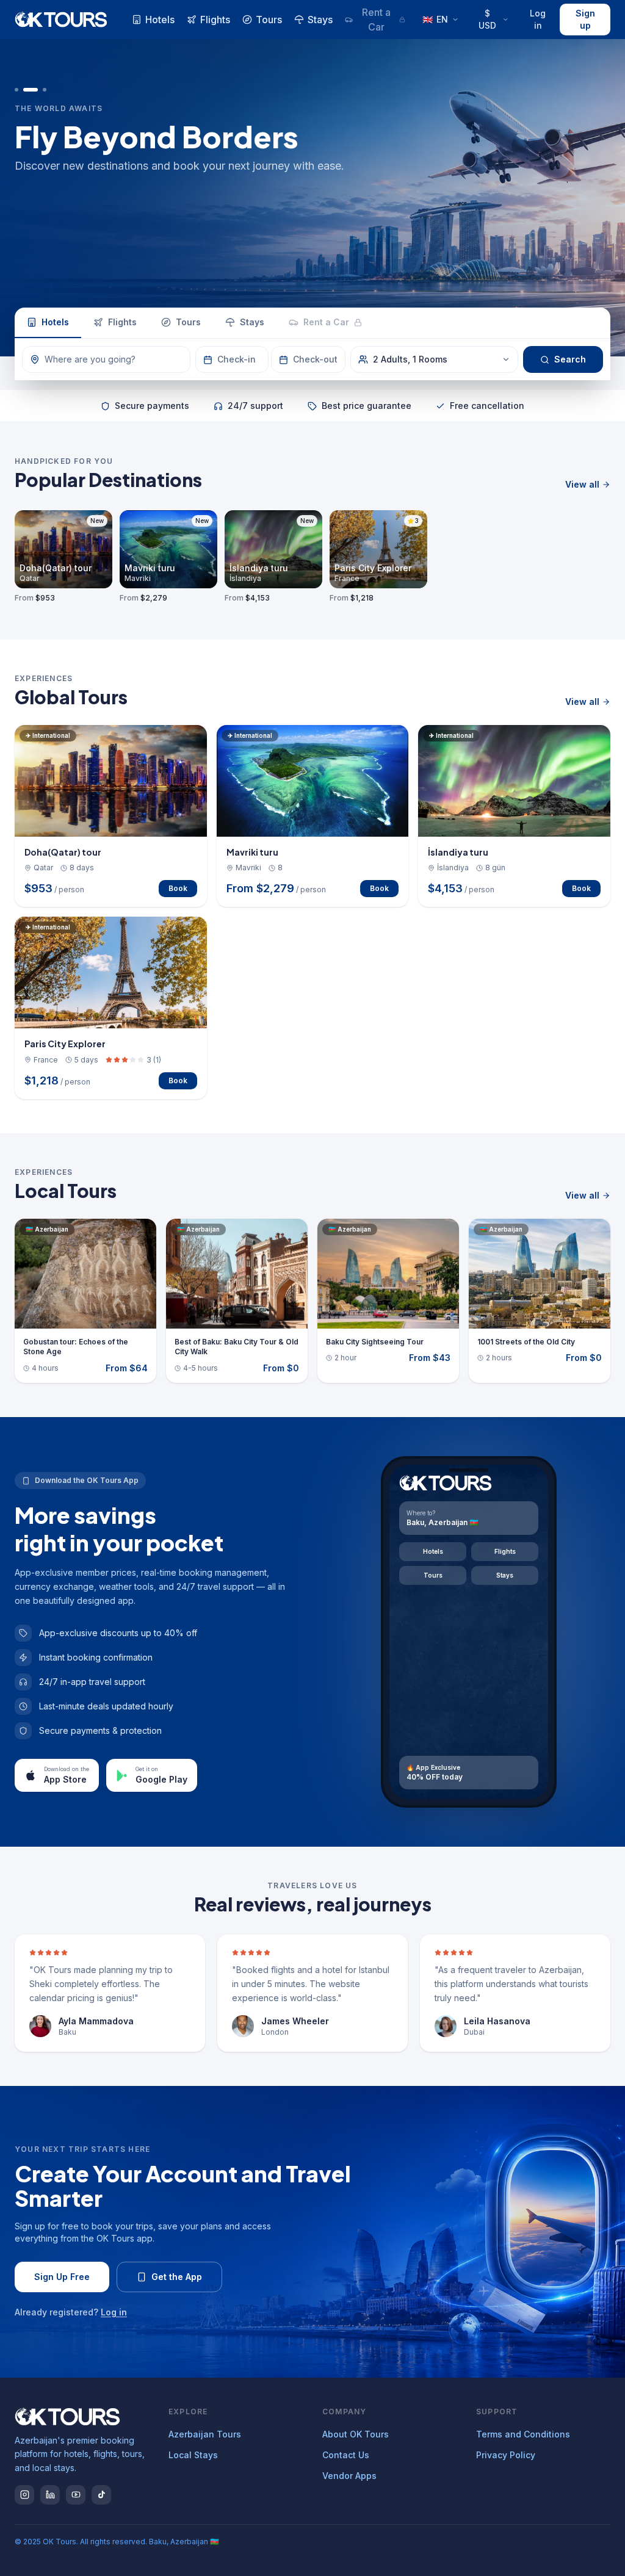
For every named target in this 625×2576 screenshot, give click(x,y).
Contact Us (346, 2455)
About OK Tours (356, 2434)
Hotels (160, 20)
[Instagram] (24, 2495)
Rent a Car (376, 20)
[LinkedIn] (50, 2495)
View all (582, 484)
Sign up (585, 19)
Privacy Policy (506, 2455)
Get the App (177, 2277)
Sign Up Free (62, 2277)
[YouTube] (76, 2495)
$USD (487, 19)
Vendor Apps (349, 2476)
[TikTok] (101, 2495)
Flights (215, 20)
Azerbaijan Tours (205, 2434)
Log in (538, 19)
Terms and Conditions (523, 2434)
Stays (320, 20)
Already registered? (71, 2312)
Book (178, 888)
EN (435, 19)
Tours (269, 20)
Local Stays (193, 2455)
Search (570, 359)
